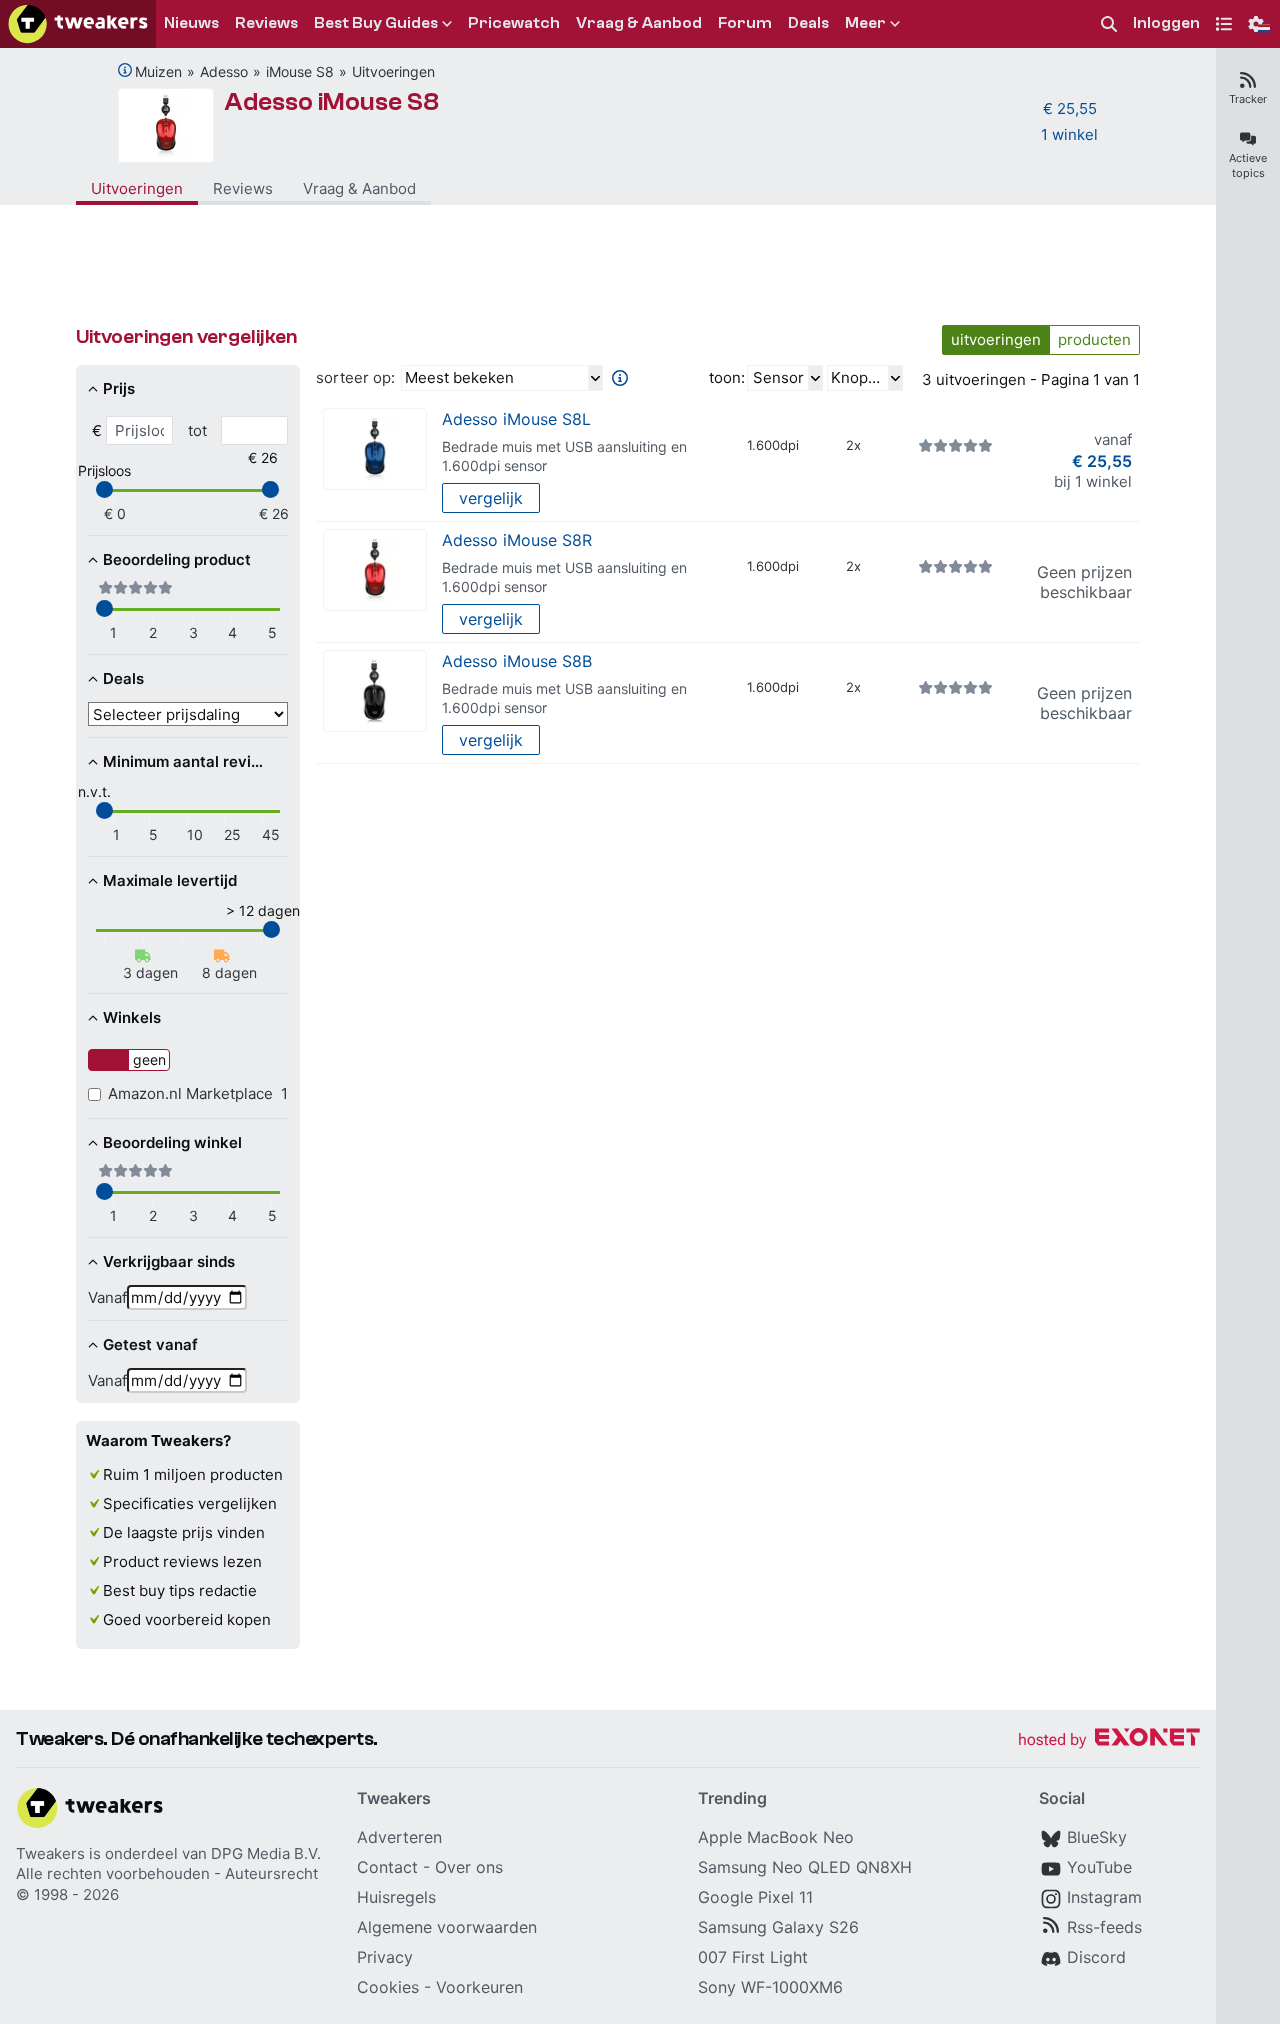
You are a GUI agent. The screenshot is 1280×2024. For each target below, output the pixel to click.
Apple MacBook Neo (776, 1837)
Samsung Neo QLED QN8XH (805, 1867)
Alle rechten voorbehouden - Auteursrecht (167, 1873)
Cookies (388, 1987)
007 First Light (753, 1957)
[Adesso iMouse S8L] (375, 449)
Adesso (224, 71)
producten (1094, 339)
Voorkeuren (479, 1987)
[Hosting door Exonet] (1109, 1740)
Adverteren (399, 1837)
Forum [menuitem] (745, 23)
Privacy (385, 1957)
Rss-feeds (1104, 1927)
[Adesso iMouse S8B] (375, 691)
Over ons (469, 1867)
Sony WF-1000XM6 (770, 1987)
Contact (387, 1867)
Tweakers (50, 1853)
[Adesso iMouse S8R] (375, 570)
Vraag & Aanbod (359, 188)
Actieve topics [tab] (1248, 165)
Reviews (243, 188)
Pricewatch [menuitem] (514, 23)
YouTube (1099, 1867)
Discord (1096, 1957)
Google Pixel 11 (755, 1897)
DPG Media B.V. (266, 1853)
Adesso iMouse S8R (517, 540)
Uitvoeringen (393, 71)
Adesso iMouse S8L (516, 419)
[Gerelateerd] (125, 70)
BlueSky (1097, 1837)
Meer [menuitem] (865, 23)
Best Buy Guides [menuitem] (376, 23)
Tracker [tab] (1248, 99)
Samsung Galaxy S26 (778, 1927)
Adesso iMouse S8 (331, 102)
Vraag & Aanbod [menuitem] (639, 23)
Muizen (158, 71)
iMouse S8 (300, 71)
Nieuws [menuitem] (191, 23)
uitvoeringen (996, 339)
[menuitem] (1109, 24)
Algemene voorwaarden (447, 1927)
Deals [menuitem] (808, 23)
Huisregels (396, 1897)
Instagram (1104, 1897)
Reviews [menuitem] (266, 23)
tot (197, 430)
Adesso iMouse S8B (517, 661)
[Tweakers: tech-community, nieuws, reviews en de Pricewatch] (78, 24)
